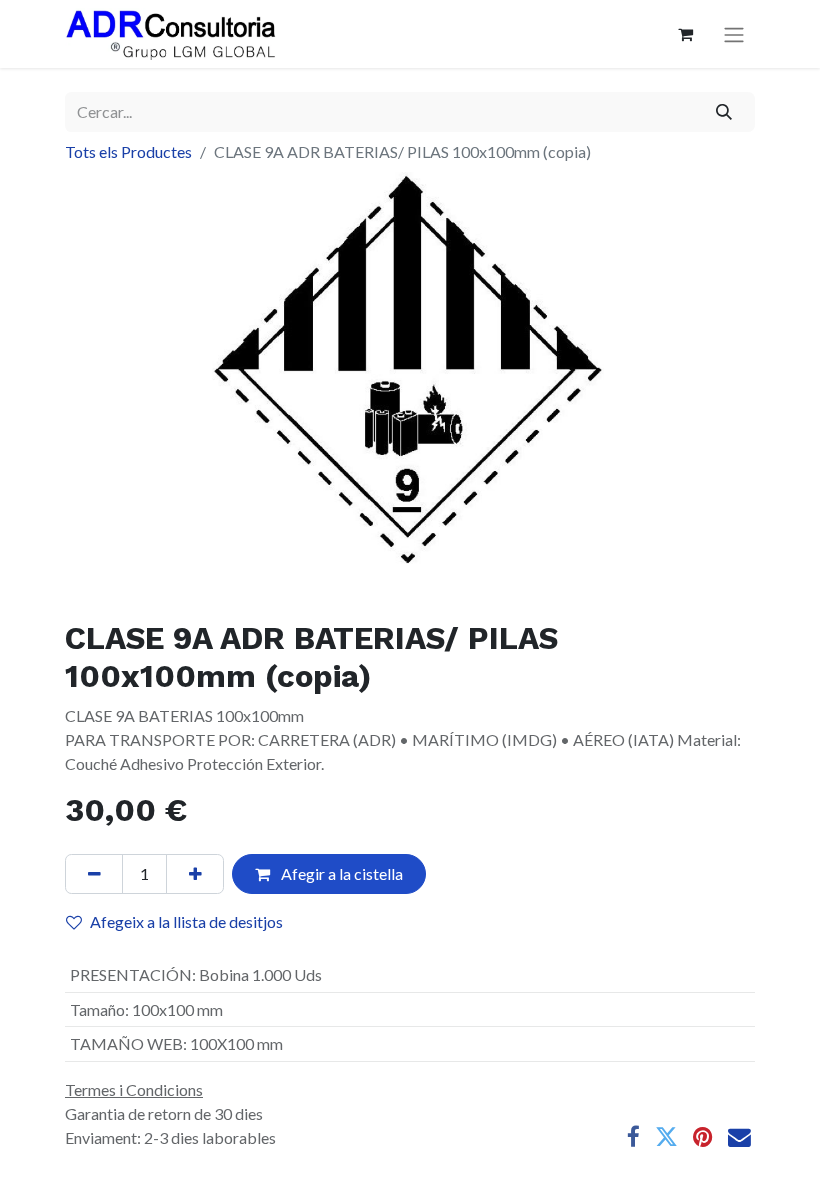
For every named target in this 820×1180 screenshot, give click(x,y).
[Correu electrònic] (739, 1137)
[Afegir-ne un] (195, 874)
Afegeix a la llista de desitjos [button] (186, 921)
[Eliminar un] (94, 874)
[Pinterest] (703, 1137)
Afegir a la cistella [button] (340, 873)
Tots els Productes (128, 151)
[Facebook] (633, 1137)
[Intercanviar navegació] (734, 34)
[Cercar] (724, 112)
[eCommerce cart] (685, 34)
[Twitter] (666, 1137)
